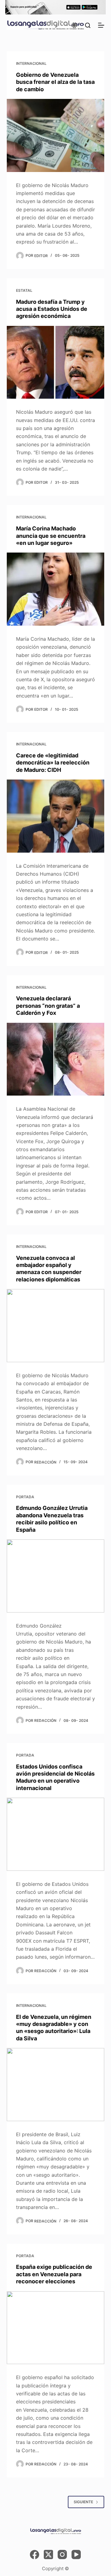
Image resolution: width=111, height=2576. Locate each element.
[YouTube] (76, 2555)
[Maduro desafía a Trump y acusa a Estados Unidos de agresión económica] (56, 362)
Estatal (24, 290)
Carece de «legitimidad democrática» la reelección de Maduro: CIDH (53, 763)
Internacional (31, 63)
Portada (25, 1497)
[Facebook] (35, 2555)
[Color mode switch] (74, 25)
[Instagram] (62, 2555)
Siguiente (83, 2502)
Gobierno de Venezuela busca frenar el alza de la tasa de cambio (55, 82)
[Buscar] (88, 25)
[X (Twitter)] (48, 2555)
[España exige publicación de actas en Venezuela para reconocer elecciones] (56, 2328)
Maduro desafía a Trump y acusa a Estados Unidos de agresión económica (52, 309)
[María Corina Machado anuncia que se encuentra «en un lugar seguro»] (56, 589)
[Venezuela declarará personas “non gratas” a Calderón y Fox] (56, 1059)
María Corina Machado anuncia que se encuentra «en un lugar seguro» (51, 536)
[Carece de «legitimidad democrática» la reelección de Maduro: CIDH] (56, 816)
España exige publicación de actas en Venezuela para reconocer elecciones (54, 2274)
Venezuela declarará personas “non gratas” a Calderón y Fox (48, 1006)
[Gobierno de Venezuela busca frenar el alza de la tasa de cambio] (56, 135)
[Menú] (101, 25)
